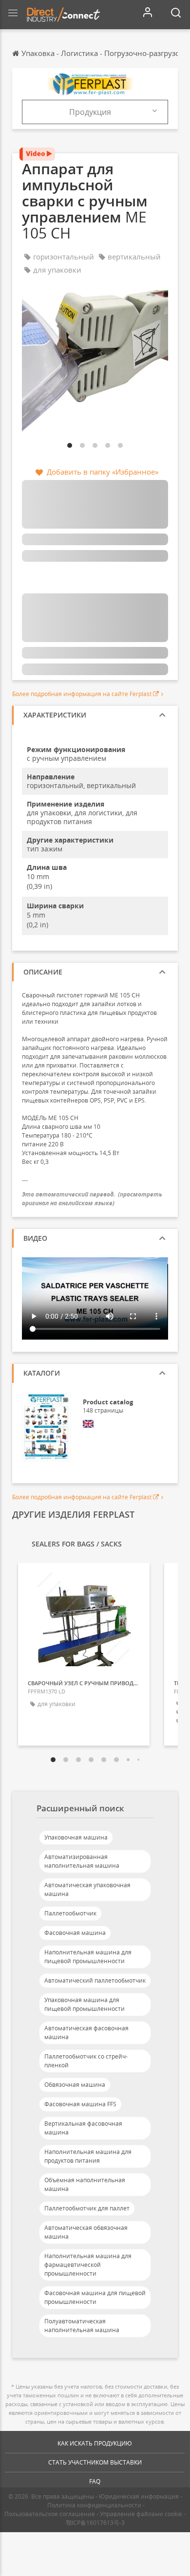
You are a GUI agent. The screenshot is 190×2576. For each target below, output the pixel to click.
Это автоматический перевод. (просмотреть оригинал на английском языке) (92, 1198)
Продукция (90, 112)
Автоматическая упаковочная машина (87, 1889)
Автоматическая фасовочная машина (86, 2033)
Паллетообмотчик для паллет (87, 2208)
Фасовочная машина (75, 1933)
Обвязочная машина (75, 2085)
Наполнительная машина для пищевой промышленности (88, 1957)
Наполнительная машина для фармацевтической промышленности (88, 2265)
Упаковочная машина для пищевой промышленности (85, 2004)
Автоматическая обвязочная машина (86, 2232)
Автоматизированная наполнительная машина (82, 1861)
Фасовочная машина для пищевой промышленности (95, 2297)
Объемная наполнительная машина (85, 2184)
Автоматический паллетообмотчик (95, 1980)
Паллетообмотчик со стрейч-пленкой (86, 2061)
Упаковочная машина (76, 1837)
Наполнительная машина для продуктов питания (88, 2156)
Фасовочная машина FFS (80, 2104)
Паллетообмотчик (70, 1913)
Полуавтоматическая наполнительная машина (82, 2326)
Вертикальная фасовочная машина (83, 2128)
